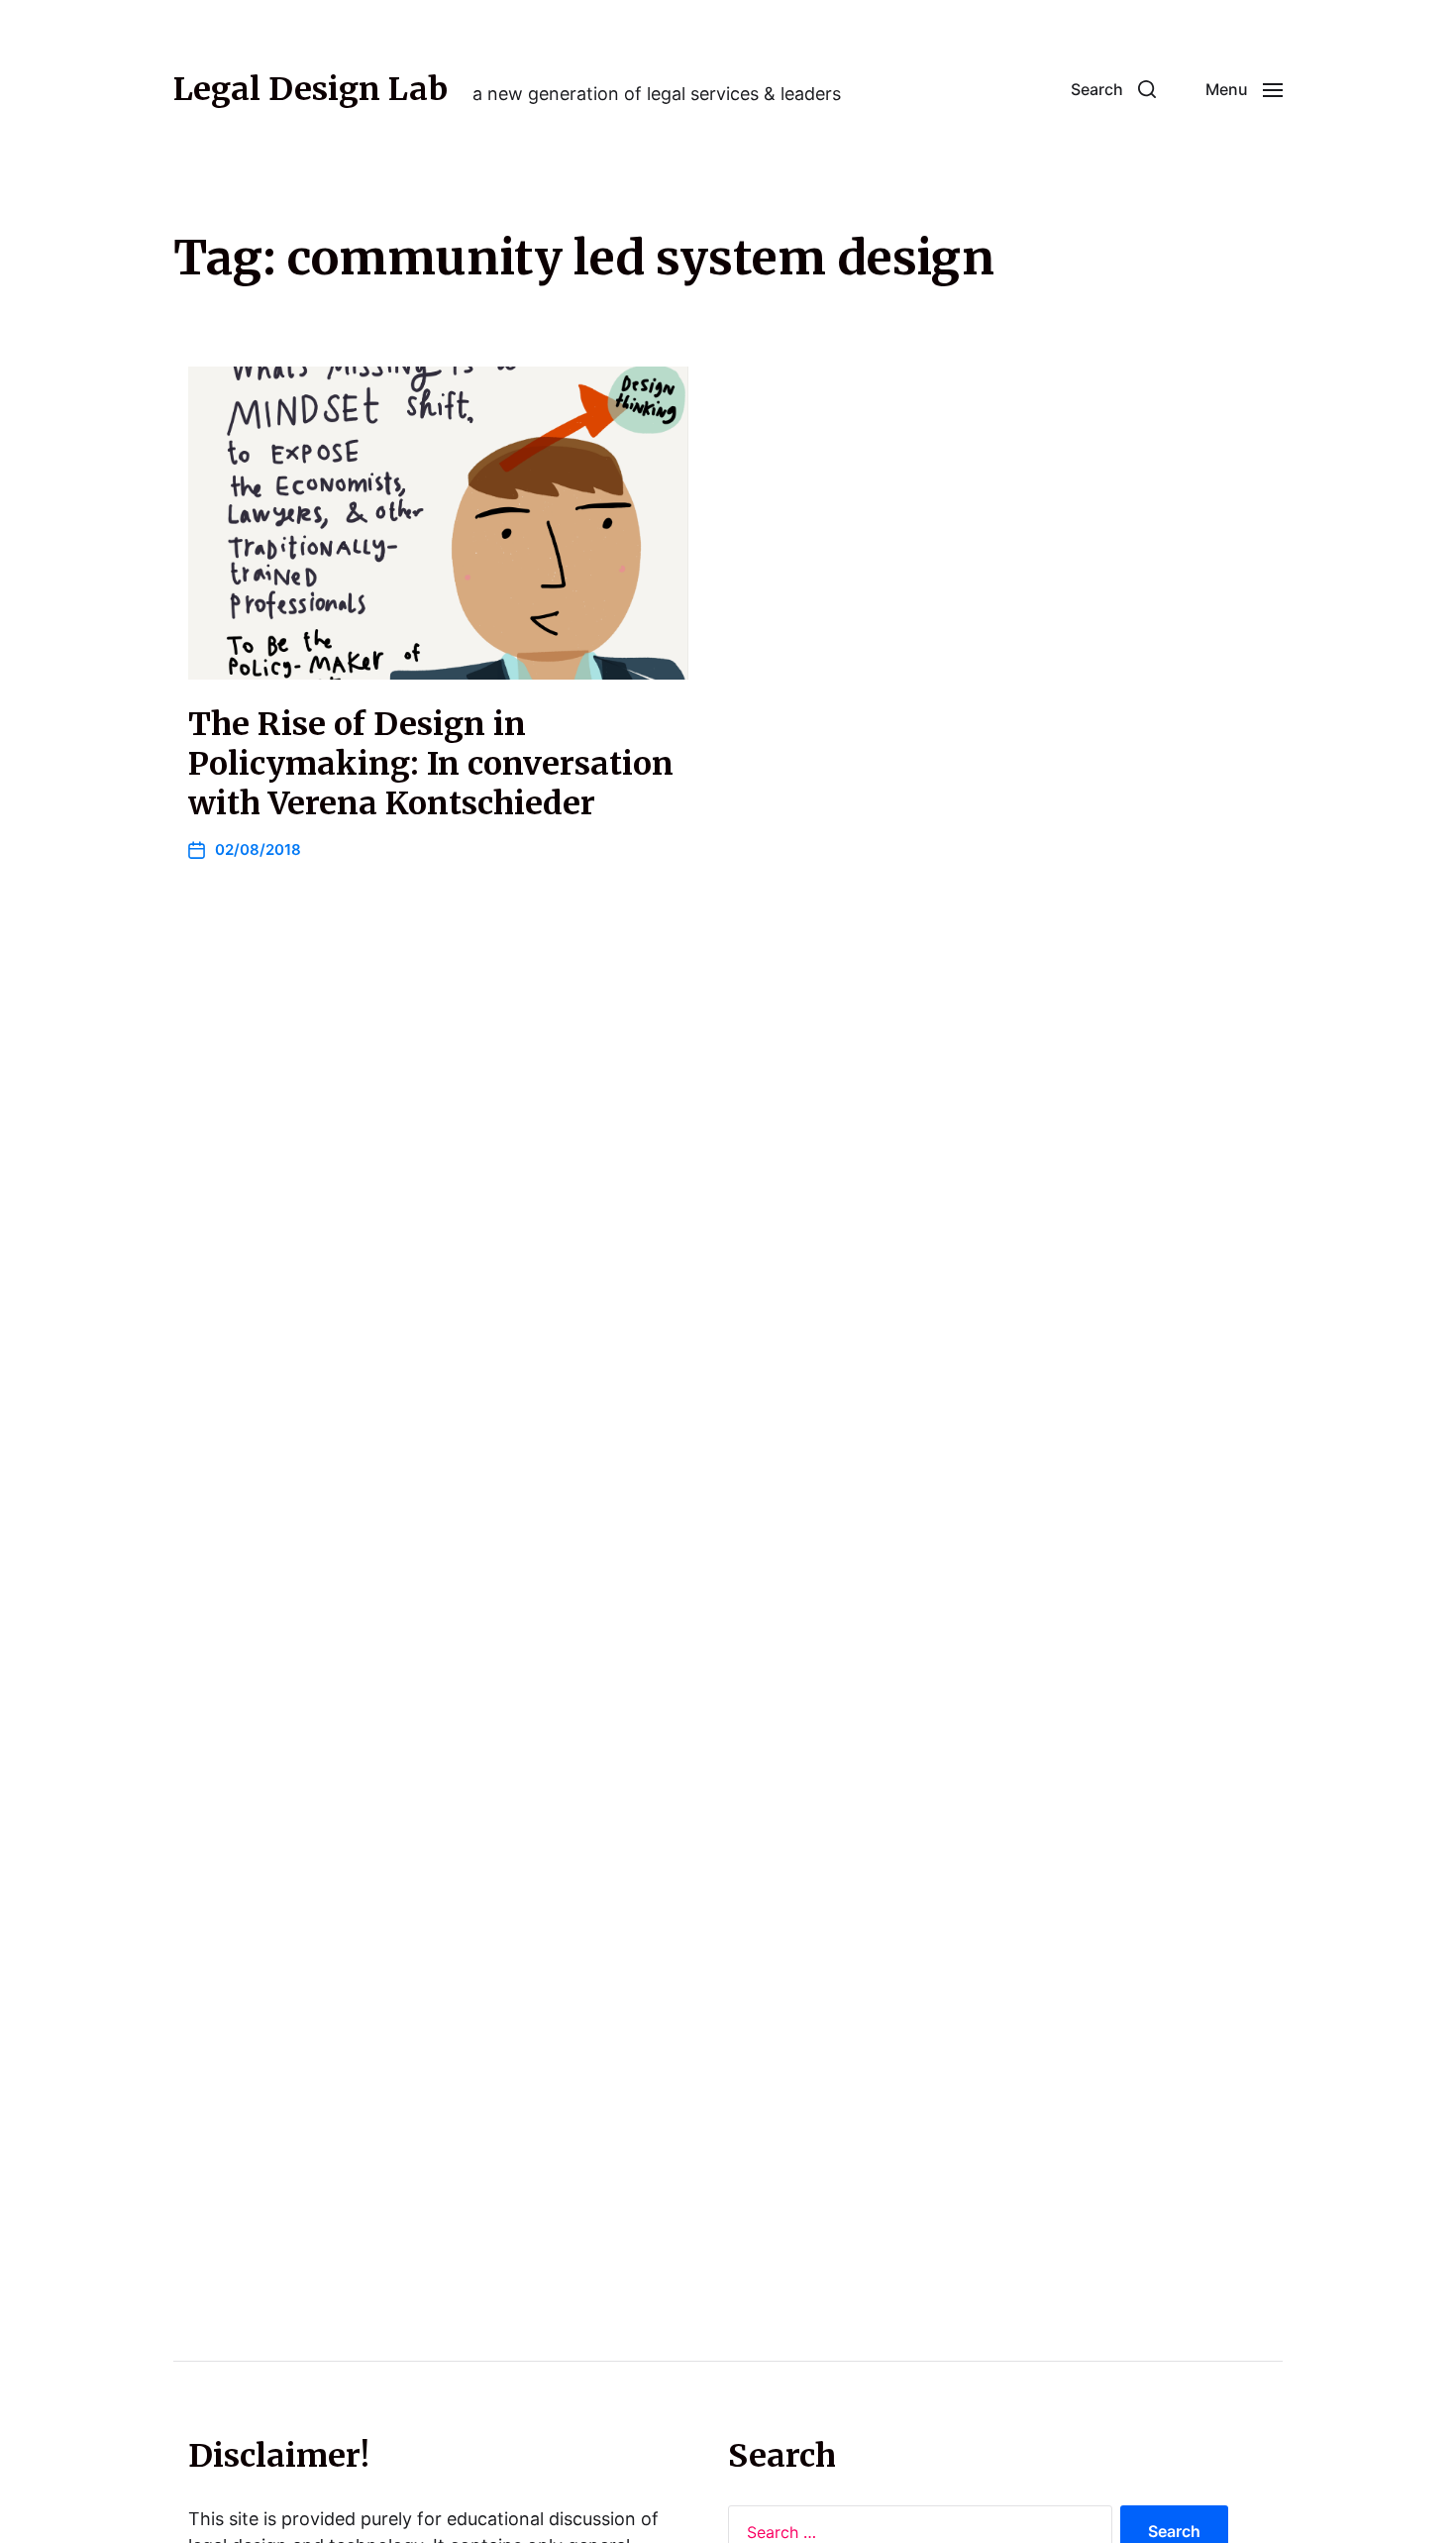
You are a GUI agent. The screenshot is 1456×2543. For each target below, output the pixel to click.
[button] (1113, 89)
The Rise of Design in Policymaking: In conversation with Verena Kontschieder (431, 764)
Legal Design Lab (311, 89)
